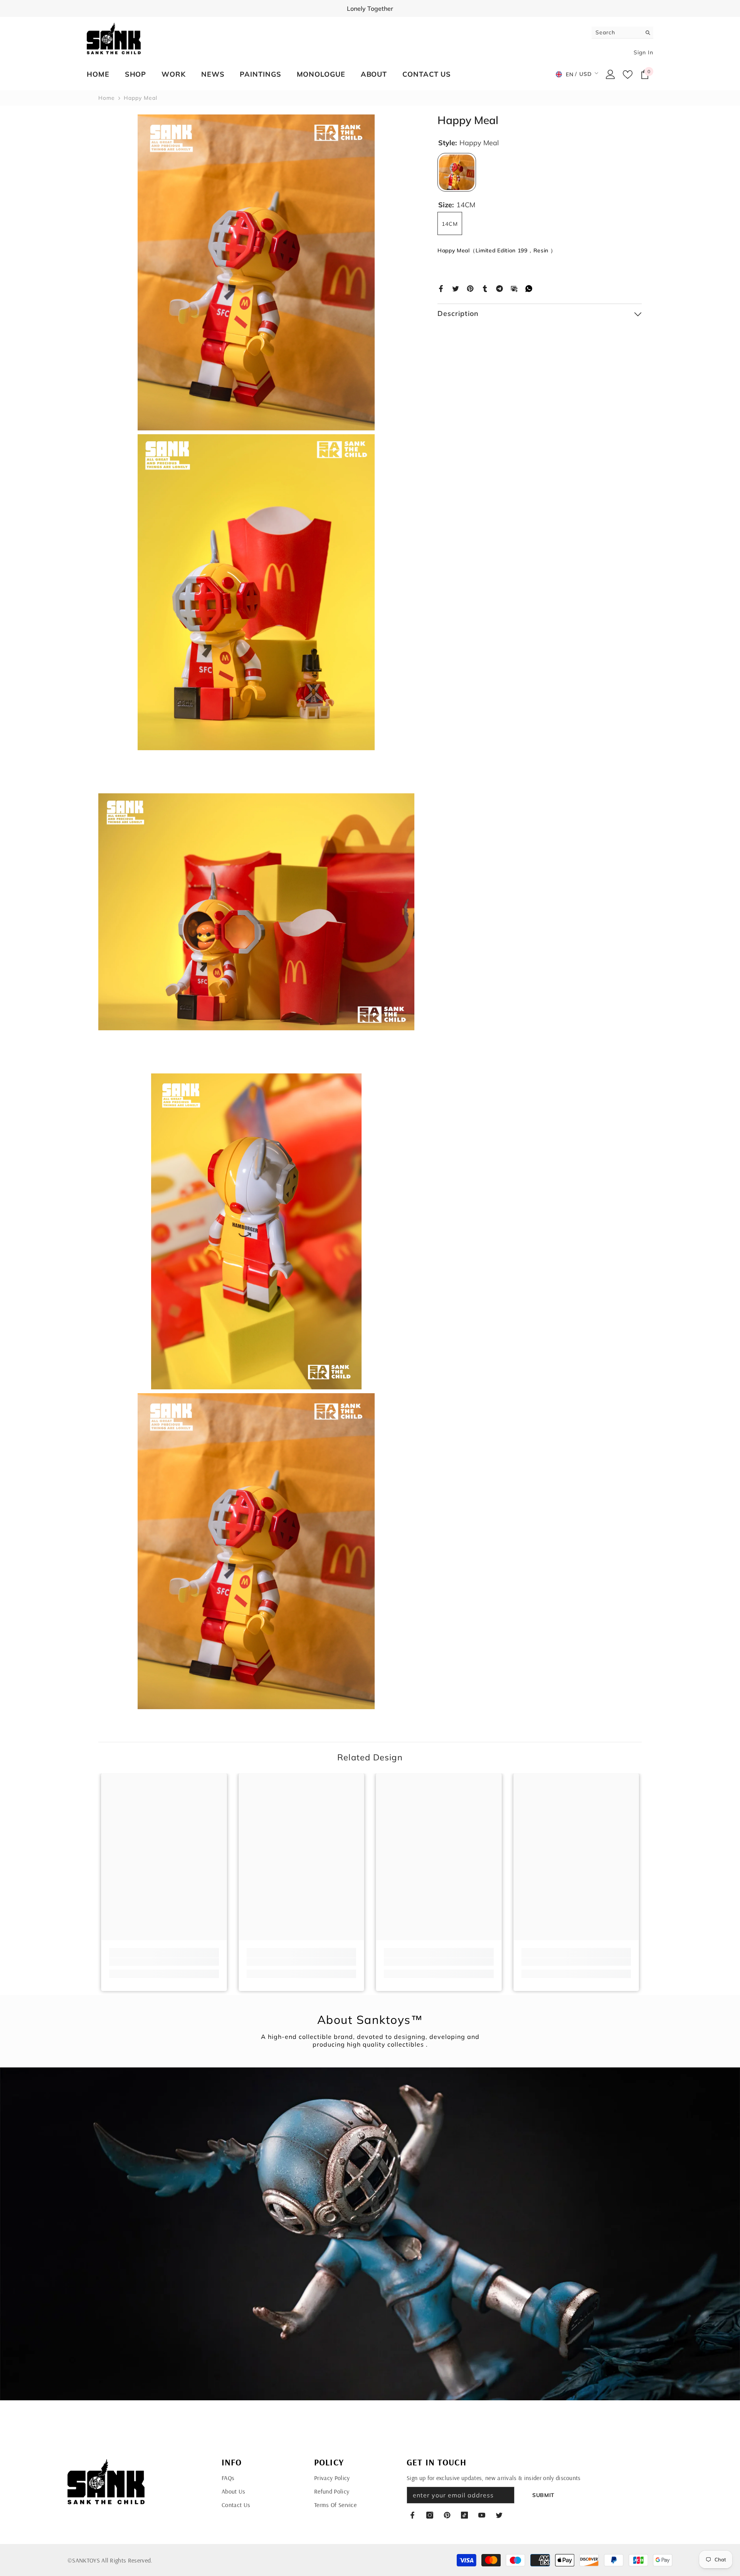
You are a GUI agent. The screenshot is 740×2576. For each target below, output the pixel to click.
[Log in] (610, 74)
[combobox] (616, 32)
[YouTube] (482, 2515)
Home (107, 98)
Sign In (643, 52)
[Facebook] (441, 288)
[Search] (622, 33)
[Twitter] (456, 288)
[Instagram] (430, 2515)
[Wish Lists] (628, 75)
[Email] (514, 288)
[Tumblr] (485, 288)
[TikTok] (464, 2515)
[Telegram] (499, 288)
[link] (164, 1962)
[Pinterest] (470, 288)
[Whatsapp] (529, 288)
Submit (543, 2495)
